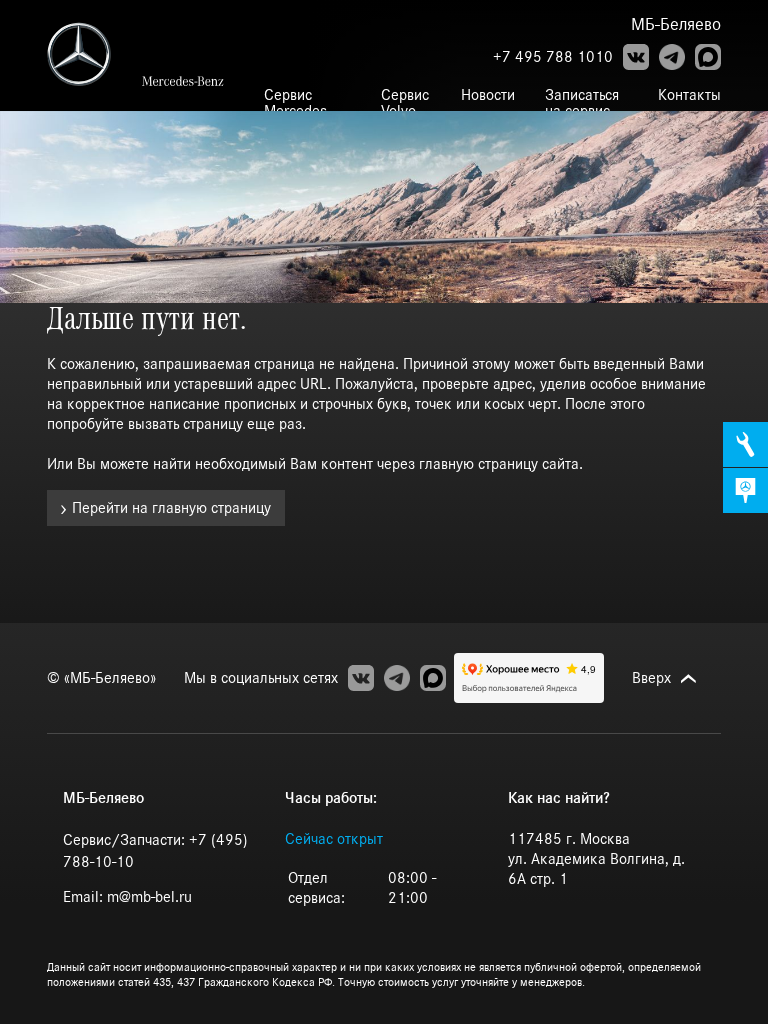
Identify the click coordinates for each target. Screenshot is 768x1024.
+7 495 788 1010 (553, 57)
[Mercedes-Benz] (94, 54)
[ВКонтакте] (636, 57)
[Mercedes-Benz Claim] (188, 81)
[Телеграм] (672, 57)
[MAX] (708, 57)
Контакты (689, 95)
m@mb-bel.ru (149, 897)
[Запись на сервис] (745, 444)
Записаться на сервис (582, 103)
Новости (488, 95)
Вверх (651, 678)
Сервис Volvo (405, 103)
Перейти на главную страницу (171, 508)
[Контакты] (745, 490)
